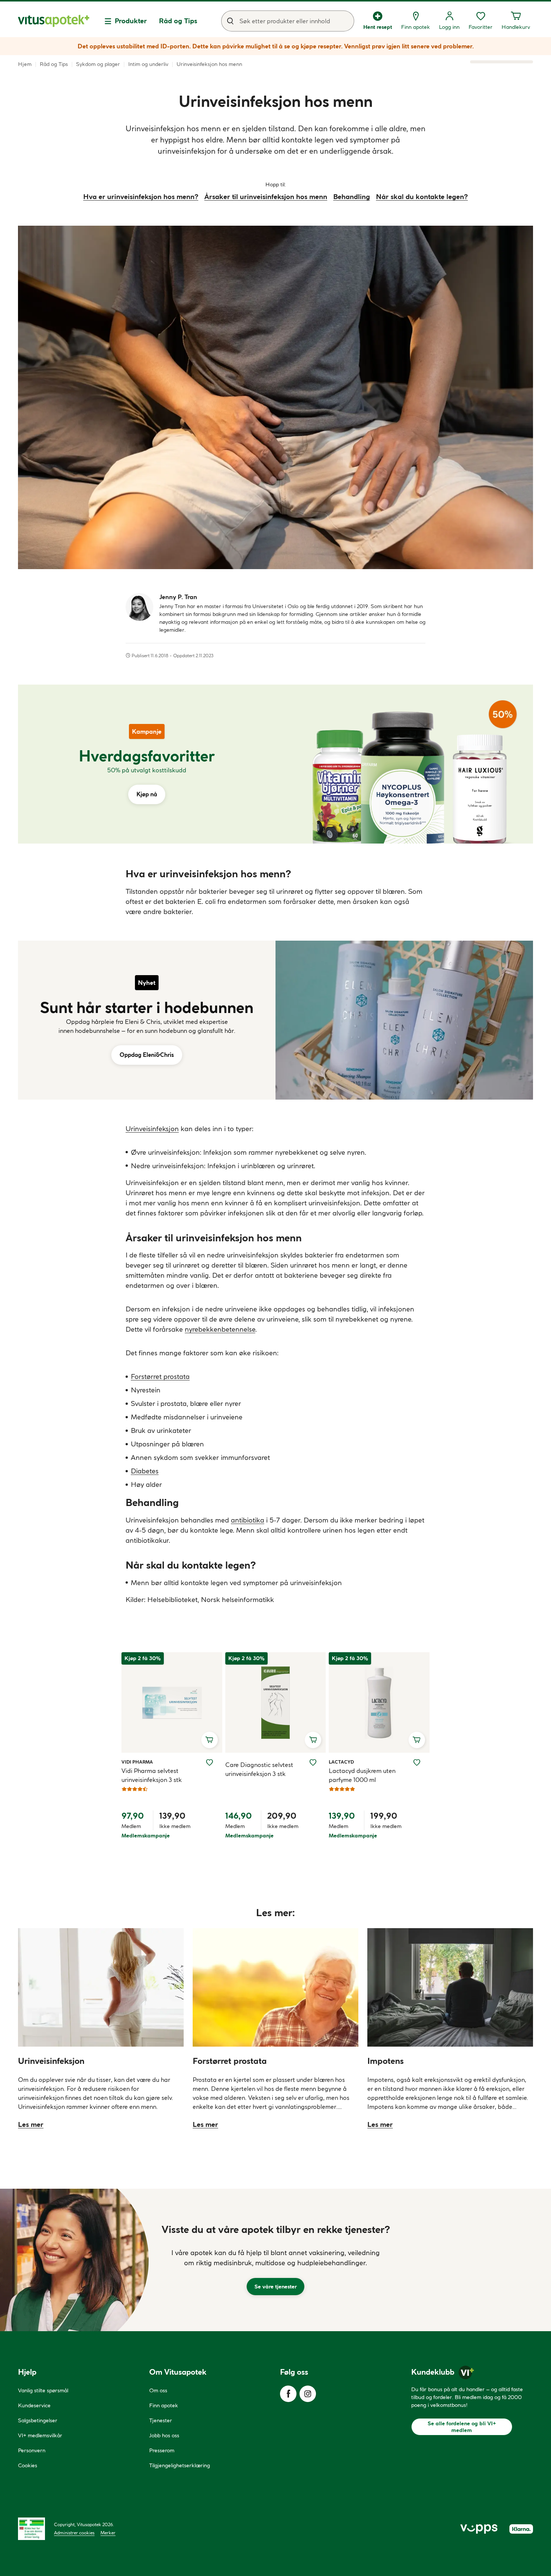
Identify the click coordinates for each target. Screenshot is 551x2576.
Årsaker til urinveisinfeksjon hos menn (266, 197)
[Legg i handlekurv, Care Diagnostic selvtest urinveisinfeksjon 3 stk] (313, 1740)
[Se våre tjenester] (275, 2260)
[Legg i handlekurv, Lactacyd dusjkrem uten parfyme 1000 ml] (417, 1740)
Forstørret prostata (160, 1376)
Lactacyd (341, 1762)
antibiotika (248, 1520)
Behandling (352, 197)
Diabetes (145, 1471)
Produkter (131, 21)
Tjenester (161, 2420)
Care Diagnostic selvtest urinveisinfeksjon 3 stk (259, 1769)
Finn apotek (164, 2405)
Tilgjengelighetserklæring (180, 2465)
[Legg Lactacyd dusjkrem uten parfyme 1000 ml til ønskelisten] (417, 1762)
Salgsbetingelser (38, 2420)
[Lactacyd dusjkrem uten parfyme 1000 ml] (379, 1702)
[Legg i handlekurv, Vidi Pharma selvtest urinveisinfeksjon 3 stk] (210, 1740)
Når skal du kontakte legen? (422, 197)
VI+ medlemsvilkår (40, 2435)
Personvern (32, 2450)
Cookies (28, 2465)
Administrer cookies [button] (74, 2533)
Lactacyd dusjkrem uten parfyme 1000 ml (362, 1775)
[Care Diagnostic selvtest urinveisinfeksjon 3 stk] (275, 1702)
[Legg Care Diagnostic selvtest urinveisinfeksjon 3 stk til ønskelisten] (313, 1762)
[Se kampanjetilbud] (147, 764)
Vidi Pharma (137, 1762)
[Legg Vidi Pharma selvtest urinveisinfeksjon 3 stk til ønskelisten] (210, 1762)
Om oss (158, 2390)
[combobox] (288, 21)
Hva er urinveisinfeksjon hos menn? (141, 197)
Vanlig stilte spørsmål (43, 2390)
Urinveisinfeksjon (152, 1129)
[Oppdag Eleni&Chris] (147, 1020)
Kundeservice (34, 2405)
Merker (108, 2533)
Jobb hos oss (164, 2435)
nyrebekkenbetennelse (220, 1329)
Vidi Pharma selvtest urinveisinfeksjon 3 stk (152, 1775)
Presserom (162, 2450)
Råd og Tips (178, 21)
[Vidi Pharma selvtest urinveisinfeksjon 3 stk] (172, 1702)
